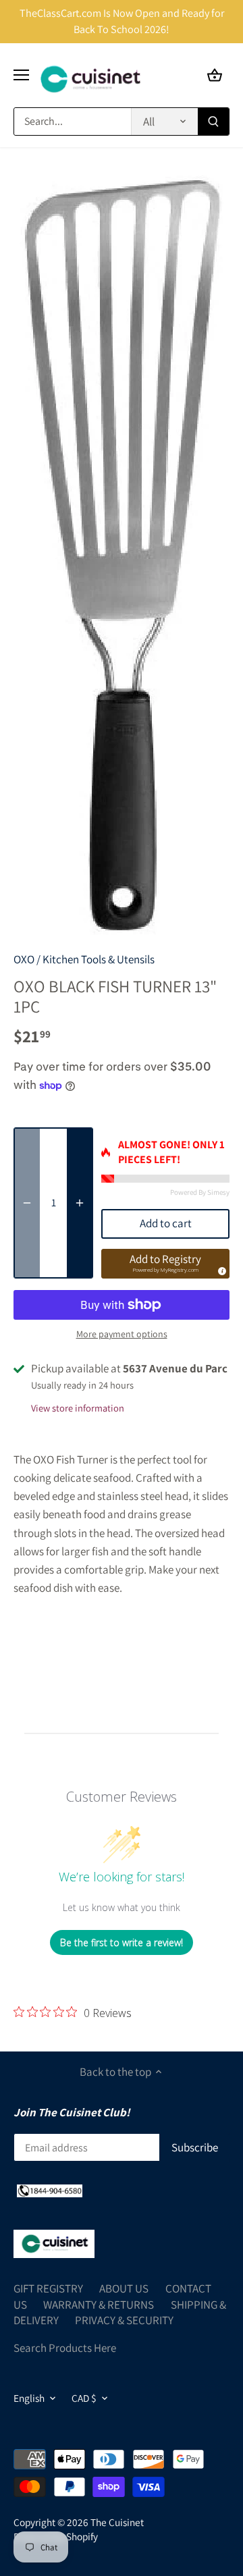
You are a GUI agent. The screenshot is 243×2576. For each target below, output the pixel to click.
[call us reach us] (50, 2191)
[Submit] (213, 122)
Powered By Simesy (200, 1192)
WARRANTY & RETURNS (99, 2305)
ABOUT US (124, 2288)
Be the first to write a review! (122, 1942)
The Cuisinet (117, 2522)
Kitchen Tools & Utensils (99, 959)
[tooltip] (220, 1269)
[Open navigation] (21, 75)
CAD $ (84, 2398)
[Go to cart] (215, 75)
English (29, 2398)
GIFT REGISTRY (48, 2288)
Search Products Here (65, 2348)
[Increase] (80, 1203)
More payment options (122, 1334)
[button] (165, 1264)
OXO (24, 959)
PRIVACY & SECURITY (124, 2320)
